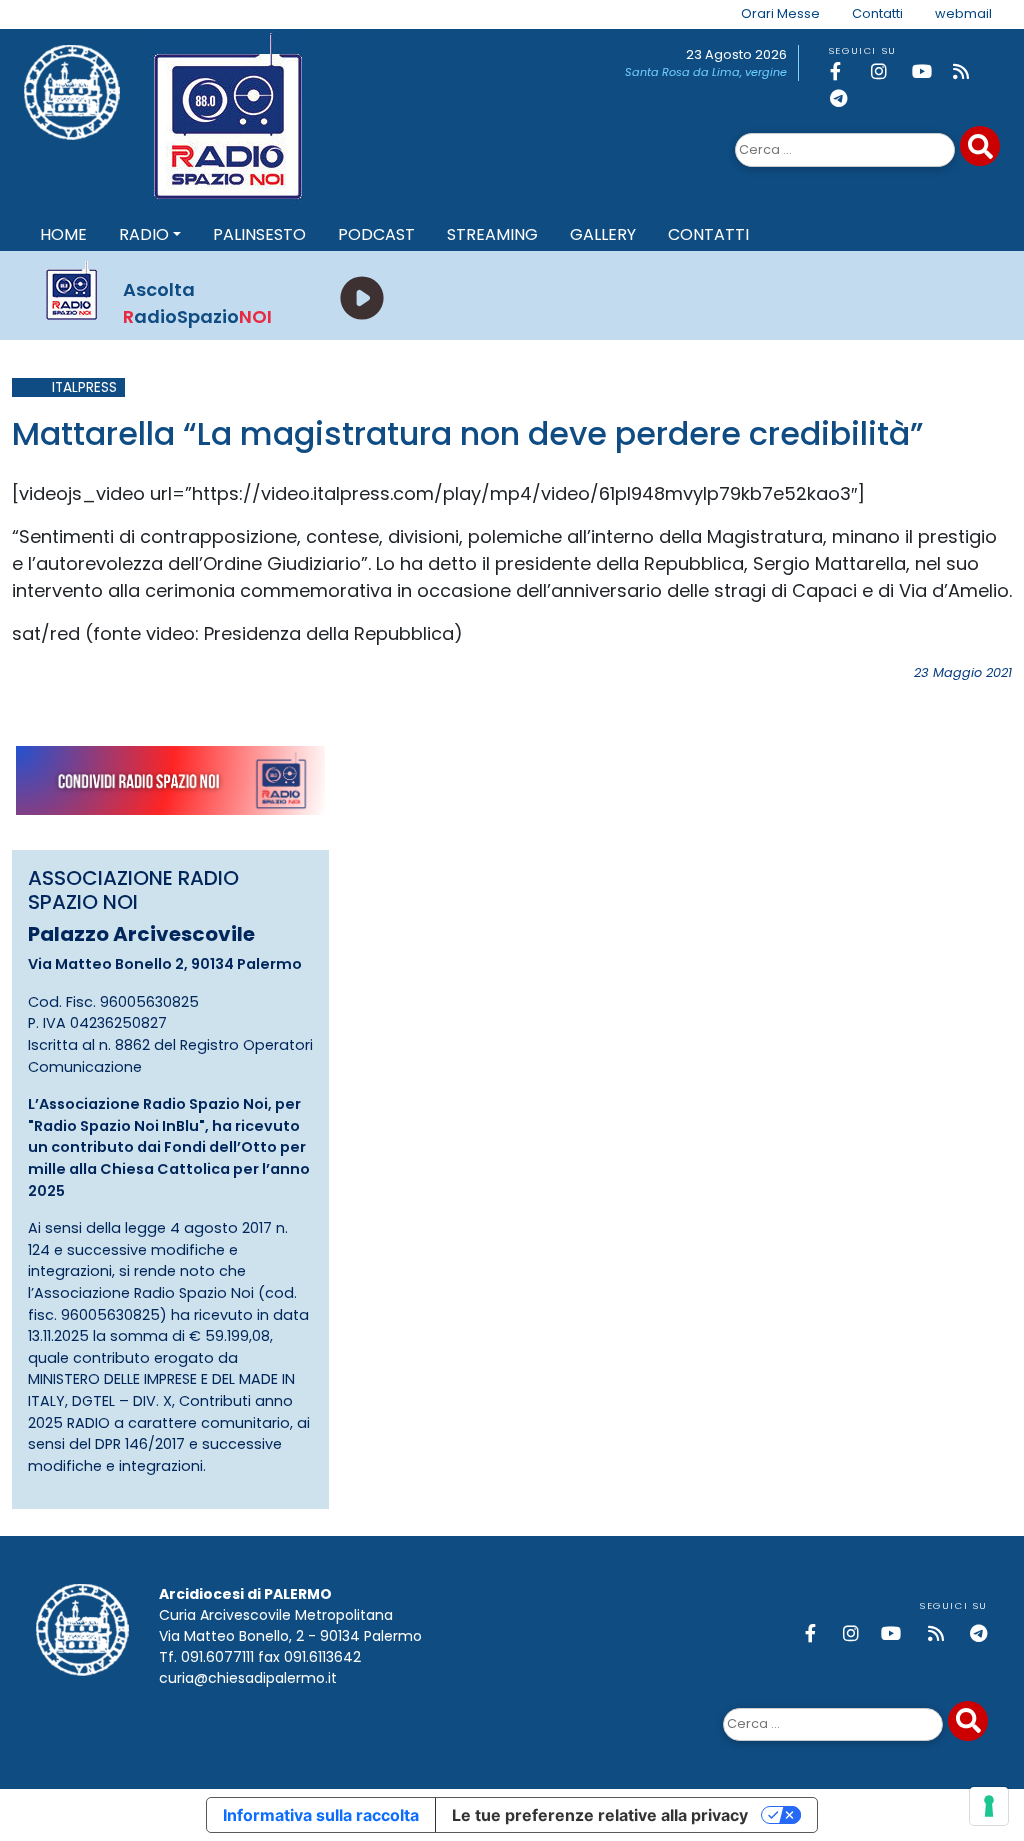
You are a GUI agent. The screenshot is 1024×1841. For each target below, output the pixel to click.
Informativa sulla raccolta (321, 1815)
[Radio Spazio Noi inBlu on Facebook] (847, 71)
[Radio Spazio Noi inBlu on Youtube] (929, 71)
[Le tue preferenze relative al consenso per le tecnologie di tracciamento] (989, 1806)
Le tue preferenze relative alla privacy (600, 1815)
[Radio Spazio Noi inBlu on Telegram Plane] (847, 98)
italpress (84, 387)
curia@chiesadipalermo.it (248, 1678)
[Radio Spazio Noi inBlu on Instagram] (888, 71)
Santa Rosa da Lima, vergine (706, 72)
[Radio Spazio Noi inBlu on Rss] (970, 71)
